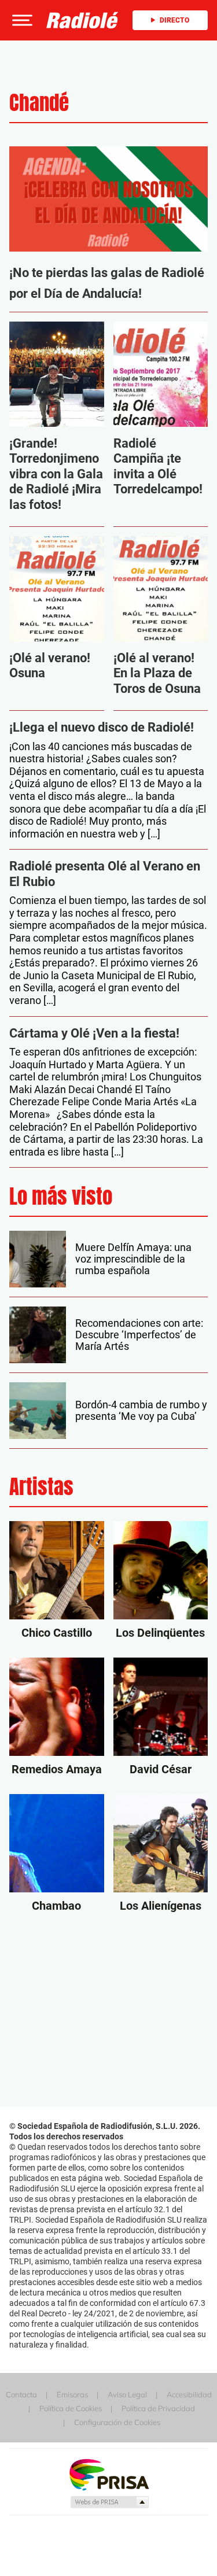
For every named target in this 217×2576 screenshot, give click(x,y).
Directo (174, 20)
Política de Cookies (71, 2408)
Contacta (21, 2394)
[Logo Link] (82, 19)
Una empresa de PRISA (109, 2474)
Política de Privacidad (158, 2408)
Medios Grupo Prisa (109, 2502)
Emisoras (72, 2394)
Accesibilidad (189, 2394)
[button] (21, 20)
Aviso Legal (127, 2394)
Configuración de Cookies (117, 2422)
